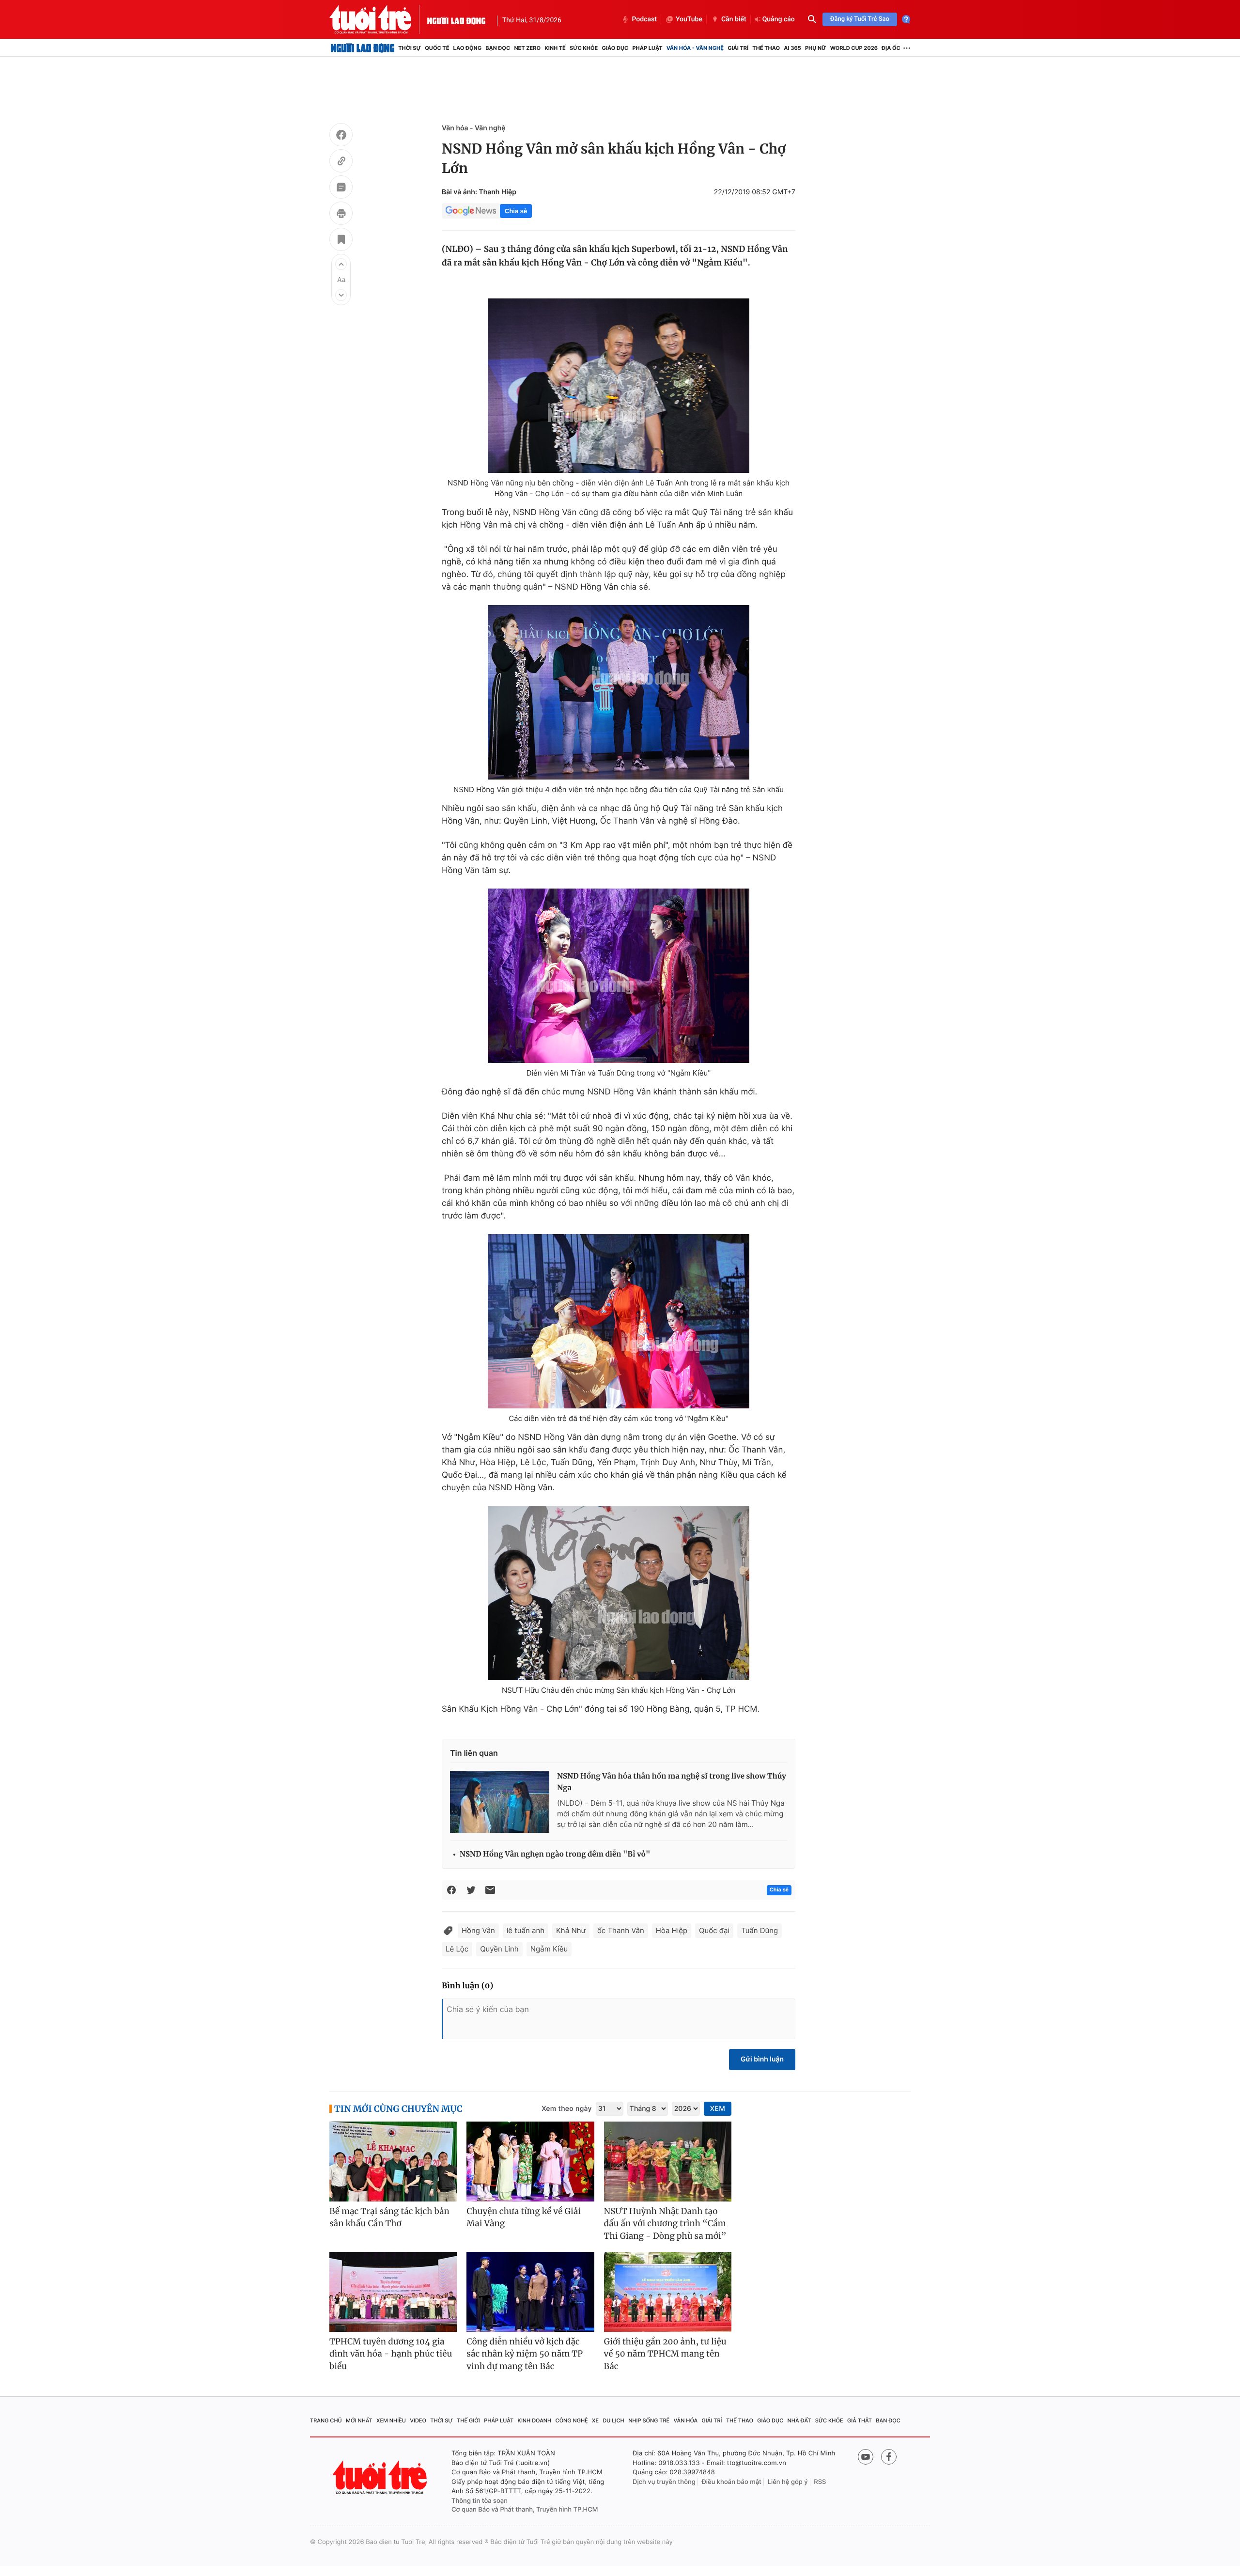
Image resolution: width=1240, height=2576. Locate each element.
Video (418, 2420)
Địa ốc (891, 48)
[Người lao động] (456, 19)
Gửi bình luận (762, 2059)
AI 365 (792, 48)
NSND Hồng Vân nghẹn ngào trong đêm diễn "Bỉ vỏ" (555, 1854)
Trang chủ (326, 2420)
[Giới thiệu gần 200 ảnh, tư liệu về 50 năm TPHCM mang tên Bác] (668, 2292)
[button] (341, 264)
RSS (820, 2482)
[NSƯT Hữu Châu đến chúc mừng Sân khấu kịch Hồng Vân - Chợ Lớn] (619, 1593)
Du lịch (613, 2420)
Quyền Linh (499, 1949)
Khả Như (571, 1930)
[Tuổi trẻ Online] (381, 2477)
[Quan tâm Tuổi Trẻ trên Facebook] (889, 2457)
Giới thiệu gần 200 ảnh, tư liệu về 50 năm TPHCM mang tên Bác (665, 2354)
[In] (341, 215)
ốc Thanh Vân (621, 1930)
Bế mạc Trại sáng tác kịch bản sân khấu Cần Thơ (389, 2217)
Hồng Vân (478, 1930)
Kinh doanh (535, 2420)
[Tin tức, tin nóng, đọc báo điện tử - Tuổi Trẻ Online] (378, 19)
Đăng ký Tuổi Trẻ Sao (860, 19)
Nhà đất (799, 2420)
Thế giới (468, 2420)
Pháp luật (647, 48)
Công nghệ (572, 2420)
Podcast (644, 19)
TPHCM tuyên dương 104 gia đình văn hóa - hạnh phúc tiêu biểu (391, 2354)
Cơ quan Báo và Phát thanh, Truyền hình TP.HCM (525, 2510)
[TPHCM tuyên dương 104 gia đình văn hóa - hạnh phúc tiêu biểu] (393, 2292)
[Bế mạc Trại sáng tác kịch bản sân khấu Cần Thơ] (393, 2162)
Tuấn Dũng (759, 1930)
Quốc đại (714, 1930)
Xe (595, 2420)
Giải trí (738, 48)
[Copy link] (341, 162)
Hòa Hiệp (672, 1930)
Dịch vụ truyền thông (664, 2482)
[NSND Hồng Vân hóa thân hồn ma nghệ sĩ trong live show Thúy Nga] (500, 1802)
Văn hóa (686, 2420)
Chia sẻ (516, 211)
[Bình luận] (341, 188)
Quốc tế (437, 48)
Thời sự (410, 48)
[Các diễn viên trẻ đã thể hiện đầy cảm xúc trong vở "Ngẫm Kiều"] (619, 1321)
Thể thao (766, 48)
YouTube (689, 19)
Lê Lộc (457, 1949)
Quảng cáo (779, 19)
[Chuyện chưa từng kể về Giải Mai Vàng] (530, 2162)
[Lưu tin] (341, 241)
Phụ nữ (816, 48)
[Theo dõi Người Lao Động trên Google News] (471, 211)
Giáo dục (615, 48)
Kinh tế (555, 48)
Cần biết (734, 19)
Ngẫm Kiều (549, 1949)
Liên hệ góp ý (788, 2482)
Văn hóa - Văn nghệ (695, 48)
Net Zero (527, 48)
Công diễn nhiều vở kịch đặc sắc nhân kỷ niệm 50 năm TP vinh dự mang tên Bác (525, 2354)
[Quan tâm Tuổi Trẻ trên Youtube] (866, 2457)
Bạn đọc (498, 48)
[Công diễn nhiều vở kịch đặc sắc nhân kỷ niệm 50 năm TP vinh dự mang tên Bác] (530, 2292)
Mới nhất (359, 2420)
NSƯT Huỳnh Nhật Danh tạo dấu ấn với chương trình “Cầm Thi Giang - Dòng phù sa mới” (665, 2224)
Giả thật (860, 2420)
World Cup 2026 (854, 48)
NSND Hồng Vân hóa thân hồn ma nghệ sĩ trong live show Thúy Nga (672, 1782)
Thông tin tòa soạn (480, 2501)
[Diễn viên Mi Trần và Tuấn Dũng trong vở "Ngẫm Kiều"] (619, 976)
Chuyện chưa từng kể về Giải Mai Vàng (524, 2217)
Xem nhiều (391, 2420)
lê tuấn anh (526, 1930)
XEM (718, 2109)
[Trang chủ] (363, 48)
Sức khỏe (584, 48)
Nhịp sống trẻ (649, 2420)
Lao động (468, 48)
